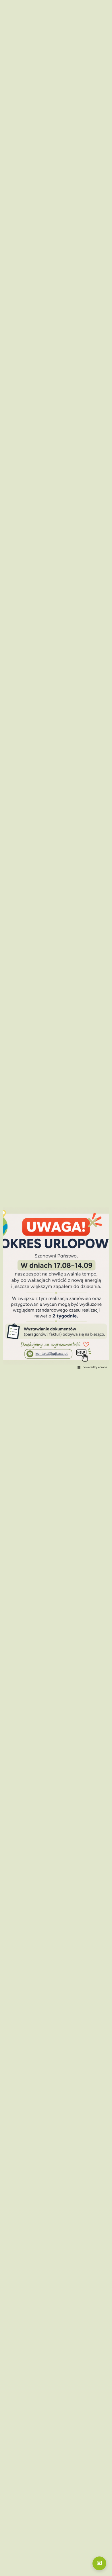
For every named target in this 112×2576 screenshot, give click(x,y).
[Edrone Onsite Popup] (56, 1288)
